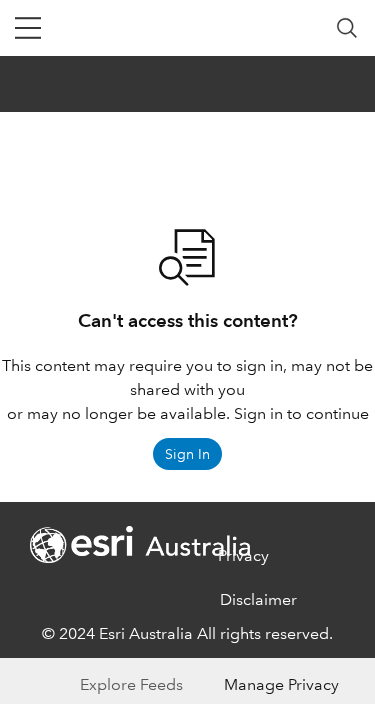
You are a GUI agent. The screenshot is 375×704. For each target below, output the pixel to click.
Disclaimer (258, 599)
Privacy (243, 555)
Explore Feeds (131, 684)
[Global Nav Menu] (28, 28)
